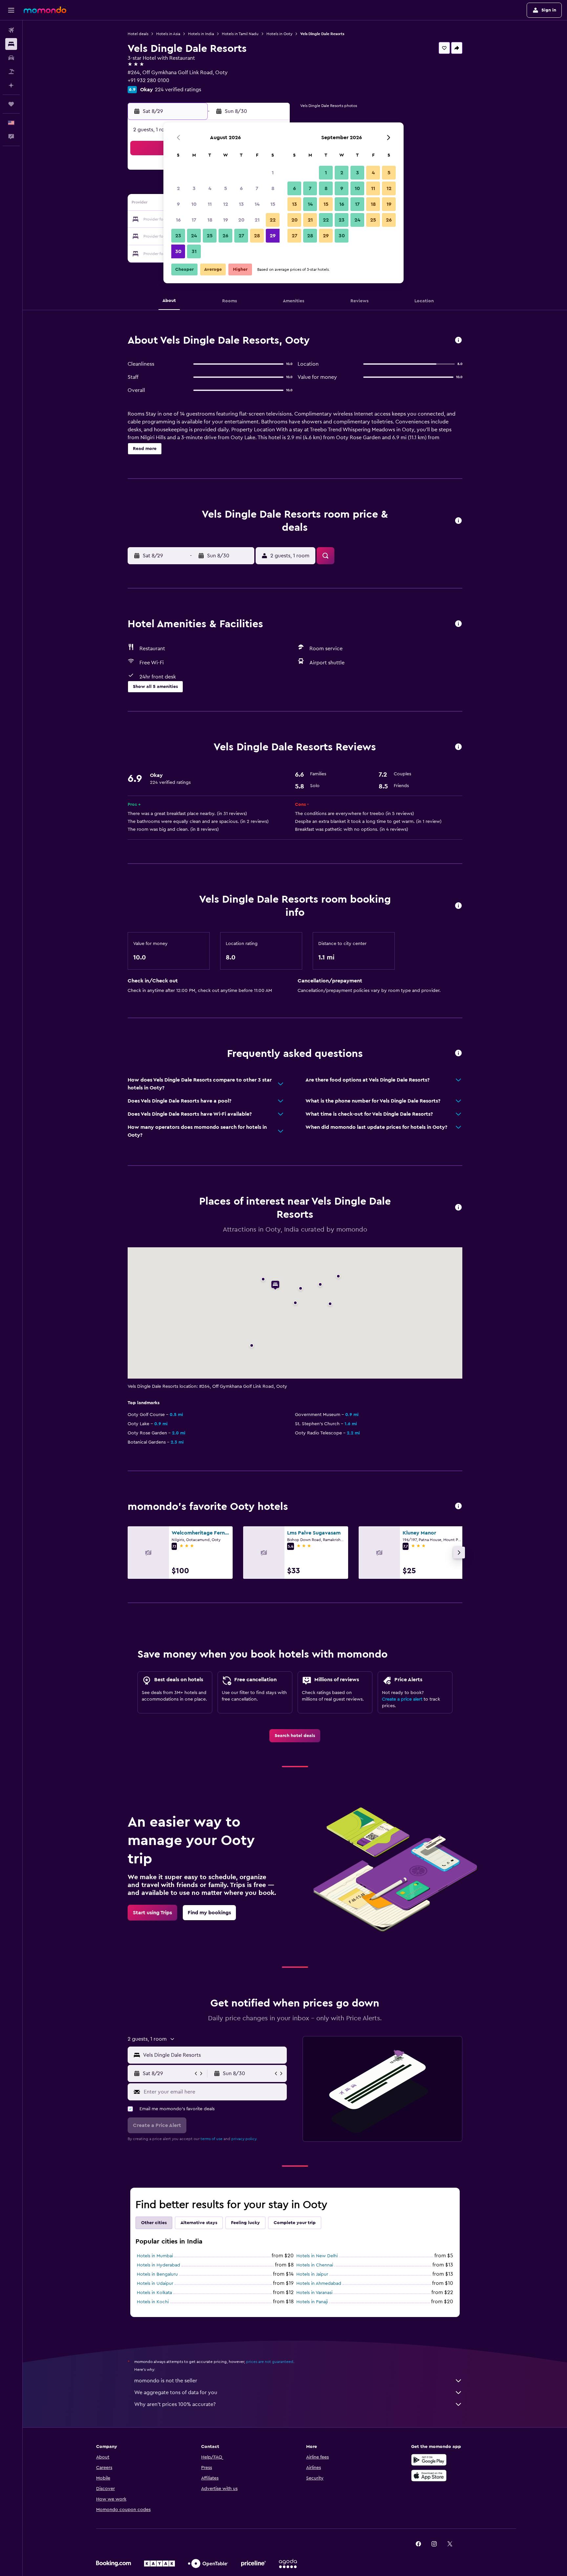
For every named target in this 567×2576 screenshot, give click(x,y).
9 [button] (178, 204)
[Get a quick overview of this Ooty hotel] (458, 341)
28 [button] (257, 236)
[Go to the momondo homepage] (45, 10)
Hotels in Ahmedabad (319, 2284)
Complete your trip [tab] (295, 2223)
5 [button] (226, 188)
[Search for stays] (11, 44)
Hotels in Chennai (315, 2265)
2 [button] (178, 188)
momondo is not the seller (166, 2381)
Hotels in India (201, 34)
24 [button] (194, 236)
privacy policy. (244, 2139)
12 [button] (226, 204)
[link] (295, 1736)
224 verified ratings (178, 90)
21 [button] (257, 220)
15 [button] (273, 204)
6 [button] (241, 188)
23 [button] (178, 236)
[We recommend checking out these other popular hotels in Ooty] (458, 1506)
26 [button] (225, 236)
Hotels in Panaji (312, 2302)
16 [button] (178, 220)
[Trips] (11, 104)
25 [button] (210, 236)
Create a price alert (402, 1699)
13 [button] (241, 204)
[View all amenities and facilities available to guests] (458, 624)
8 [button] (273, 188)
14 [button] (257, 204)
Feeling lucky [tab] (245, 2223)
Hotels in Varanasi (314, 2293)
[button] (11, 10)
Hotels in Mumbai (155, 2256)
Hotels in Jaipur (312, 2274)
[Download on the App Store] (429, 2476)
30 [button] (178, 251)
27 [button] (241, 236)
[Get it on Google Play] (429, 2460)
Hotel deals (138, 34)
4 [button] (210, 188)
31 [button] (194, 251)
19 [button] (226, 220)
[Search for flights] (11, 30)
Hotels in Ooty (279, 34)
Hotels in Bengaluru (157, 2274)
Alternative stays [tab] (199, 2223)
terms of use (211, 2139)
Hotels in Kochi (153, 2302)
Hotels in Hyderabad (158, 2265)
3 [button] (194, 188)
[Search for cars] (11, 58)
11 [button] (210, 204)
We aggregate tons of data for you (176, 2393)
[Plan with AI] (11, 85)
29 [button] (273, 236)
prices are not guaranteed (270, 2362)
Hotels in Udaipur (155, 2284)
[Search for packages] (11, 72)
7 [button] (257, 188)
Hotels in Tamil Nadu (240, 34)
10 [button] (194, 204)
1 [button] (273, 173)
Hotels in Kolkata (154, 2293)
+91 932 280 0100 (148, 80)
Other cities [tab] (154, 2223)
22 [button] (273, 220)
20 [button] (241, 220)
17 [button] (194, 220)
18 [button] (210, 220)
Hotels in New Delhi (317, 2256)
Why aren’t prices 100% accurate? (175, 2404)
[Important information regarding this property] (458, 906)
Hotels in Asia (168, 34)
